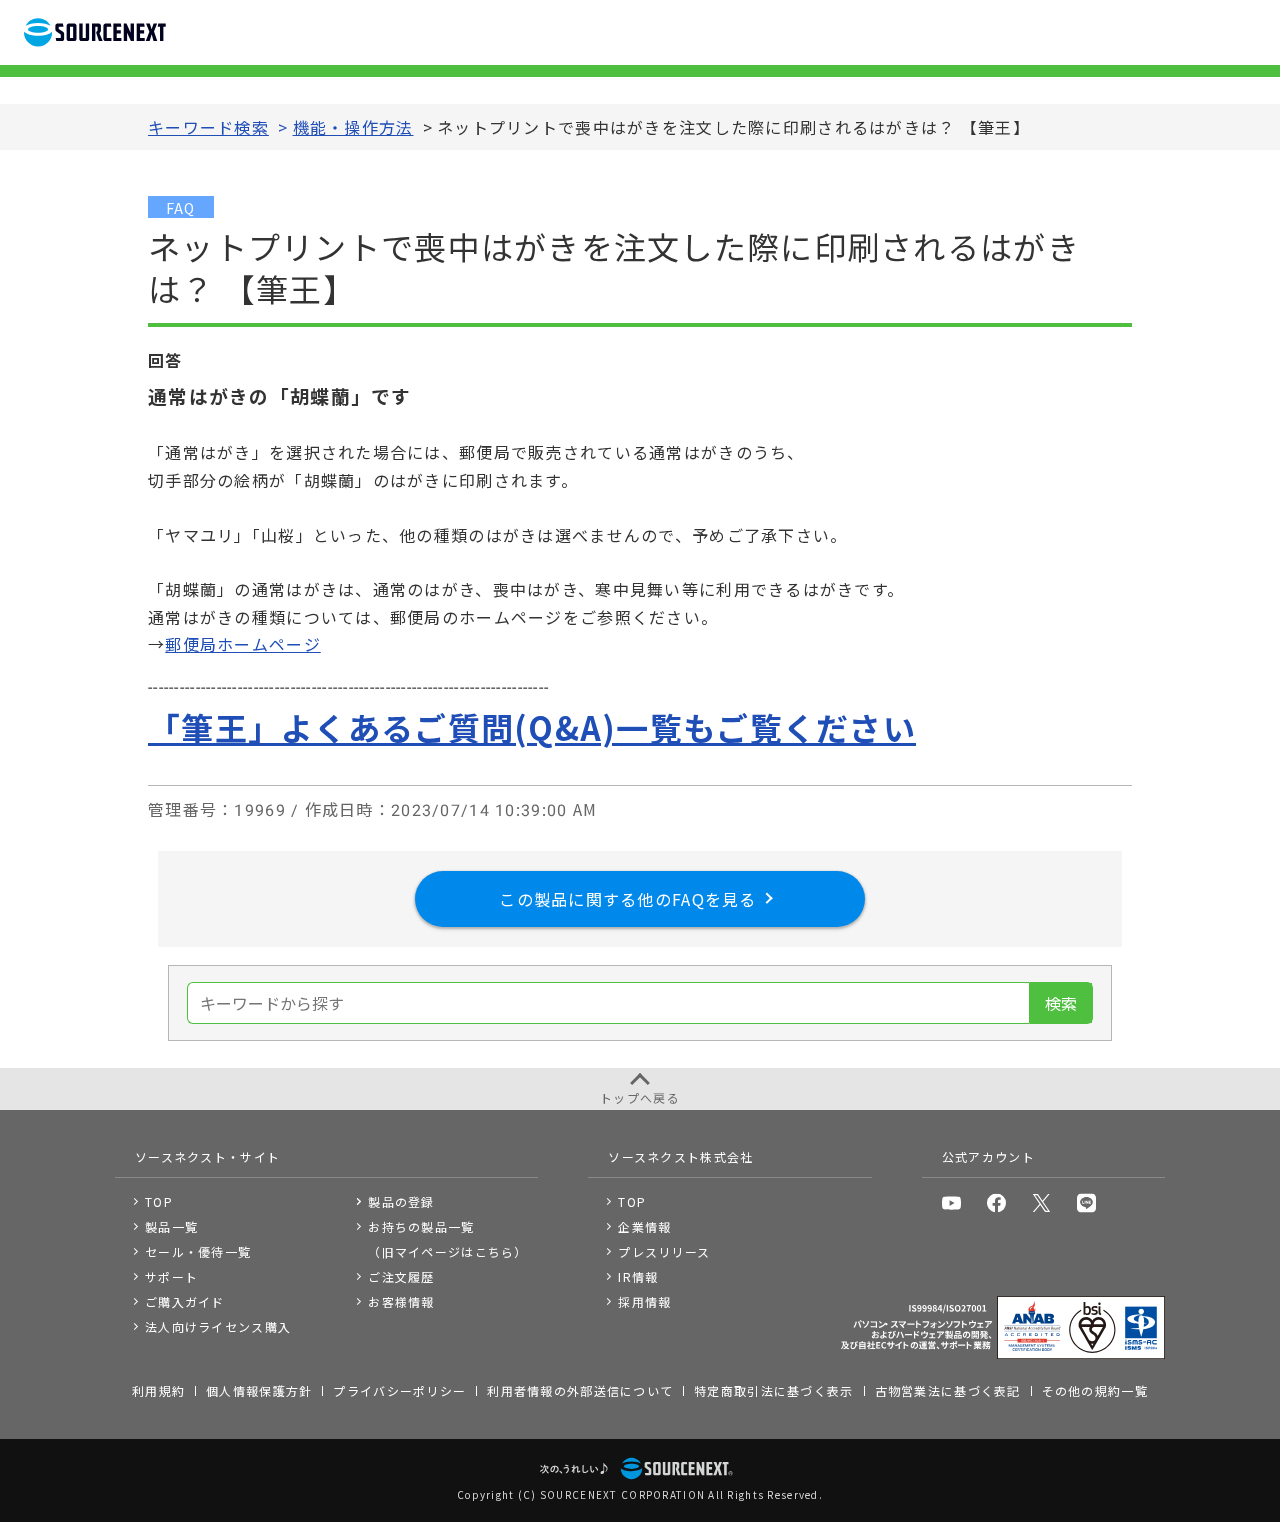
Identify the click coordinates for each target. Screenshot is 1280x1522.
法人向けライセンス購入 (218, 1326)
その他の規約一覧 (1095, 1390)
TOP (159, 1201)
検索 (1061, 1003)
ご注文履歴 (401, 1276)
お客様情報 (401, 1301)
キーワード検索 (208, 127)
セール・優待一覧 (198, 1251)
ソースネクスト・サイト (207, 1156)
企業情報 (644, 1226)
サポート (171, 1276)
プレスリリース (664, 1251)
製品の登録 (401, 1201)
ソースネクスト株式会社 (680, 1156)
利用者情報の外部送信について (580, 1390)
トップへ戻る (640, 1097)
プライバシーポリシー (399, 1390)
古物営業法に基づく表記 (948, 1390)
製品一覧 (171, 1226)
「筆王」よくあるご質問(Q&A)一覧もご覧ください (532, 727)
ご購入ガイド (185, 1301)
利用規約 (158, 1390)
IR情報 (638, 1276)
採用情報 (644, 1301)
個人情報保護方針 (259, 1390)
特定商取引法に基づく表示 (773, 1390)
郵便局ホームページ (243, 644)
